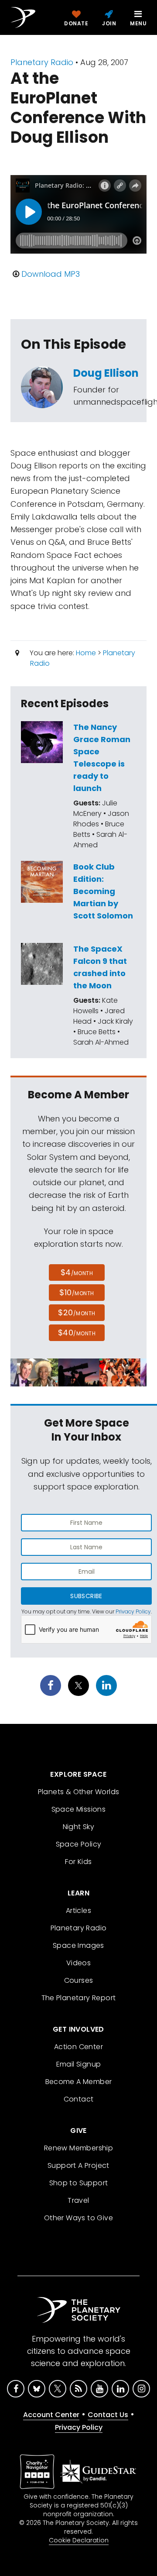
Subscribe (86, 1596)
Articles (78, 1911)
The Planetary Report (79, 1998)
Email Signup (79, 2064)
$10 (77, 1292)
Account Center (51, 2415)
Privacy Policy (133, 1611)
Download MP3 (51, 274)
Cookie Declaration (79, 2540)
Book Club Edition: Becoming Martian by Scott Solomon (103, 891)
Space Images (78, 1945)
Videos (78, 1963)
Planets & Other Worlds (79, 1792)
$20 (77, 1312)
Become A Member (79, 2082)
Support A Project (78, 2165)
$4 (77, 1272)
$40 (77, 1333)
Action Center (78, 2047)
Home (86, 653)
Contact (79, 2099)
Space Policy (79, 1844)
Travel (78, 2200)
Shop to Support (79, 2183)
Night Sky (79, 1827)
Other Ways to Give (78, 2218)
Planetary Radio (42, 62)
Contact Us (108, 2415)
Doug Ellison (106, 373)
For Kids (78, 1862)
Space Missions (79, 1809)
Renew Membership (78, 2148)
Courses (79, 1980)
